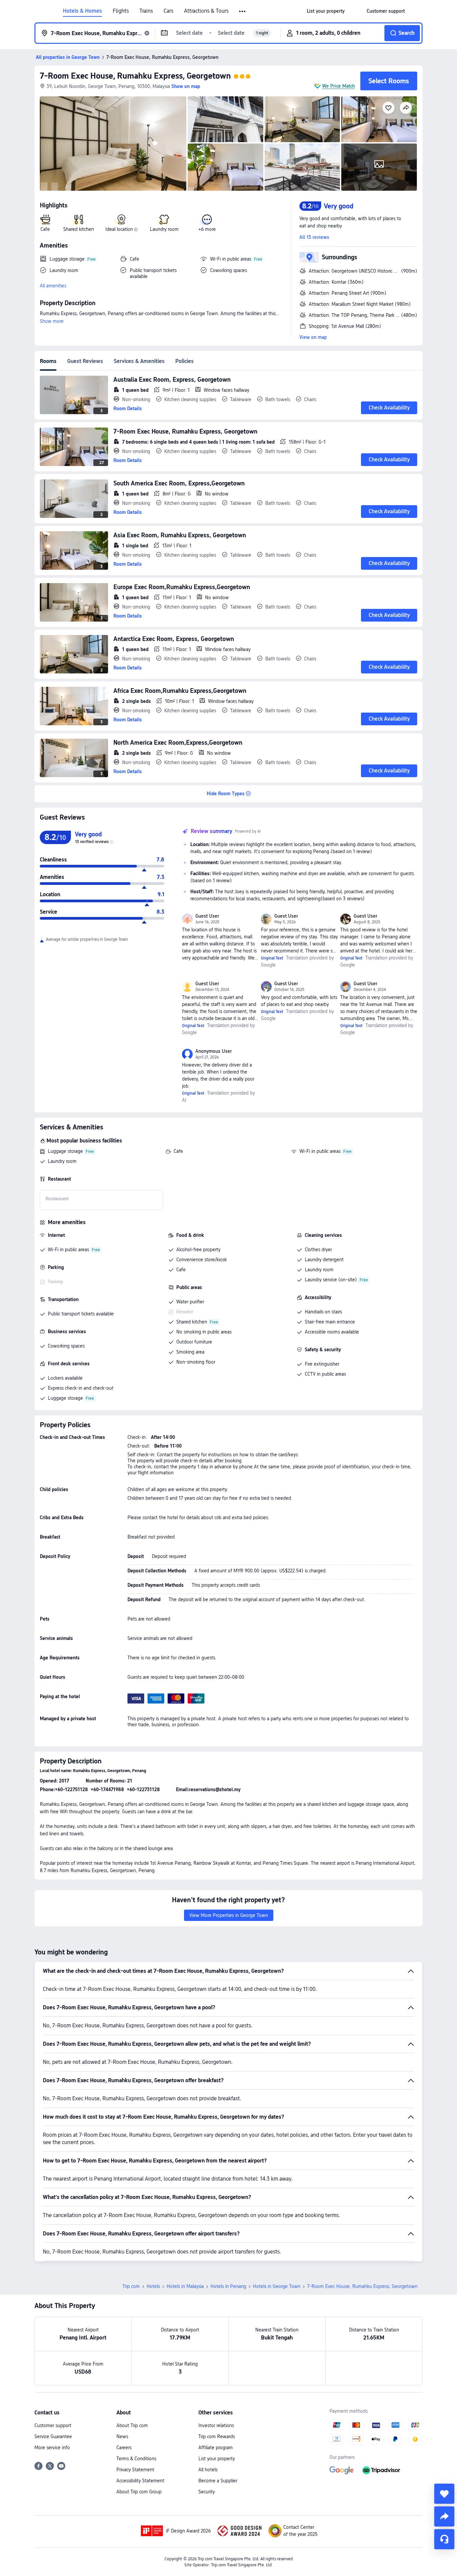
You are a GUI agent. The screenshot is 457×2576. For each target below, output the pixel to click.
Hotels (153, 2286)
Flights (121, 11)
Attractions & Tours (206, 11)
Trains (146, 11)
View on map (313, 337)
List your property (217, 2459)
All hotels (208, 2470)
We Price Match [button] (339, 86)
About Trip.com (132, 2425)
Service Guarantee (53, 2436)
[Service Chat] (444, 2539)
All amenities (53, 286)
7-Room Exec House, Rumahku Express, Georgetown (135, 76)
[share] (444, 2516)
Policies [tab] (185, 361)
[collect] (444, 2494)
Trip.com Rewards (217, 2436)
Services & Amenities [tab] (139, 361)
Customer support (53, 2425)
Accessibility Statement (140, 2481)
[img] (113, 144)
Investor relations (216, 2425)
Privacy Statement (135, 2470)
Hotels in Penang (228, 2286)
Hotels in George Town (277, 2286)
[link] (326, 11)
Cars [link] (168, 11)
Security (207, 2492)
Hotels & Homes (82, 11)
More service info (52, 2448)
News (122, 2436)
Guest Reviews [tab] (85, 361)
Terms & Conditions (136, 2459)
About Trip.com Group (139, 2492)
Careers (124, 2448)
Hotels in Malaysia (185, 2286)
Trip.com (131, 2286)
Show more (52, 321)
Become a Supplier (218, 2481)
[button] (243, 11)
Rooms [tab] (48, 361)
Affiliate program (216, 2448)
